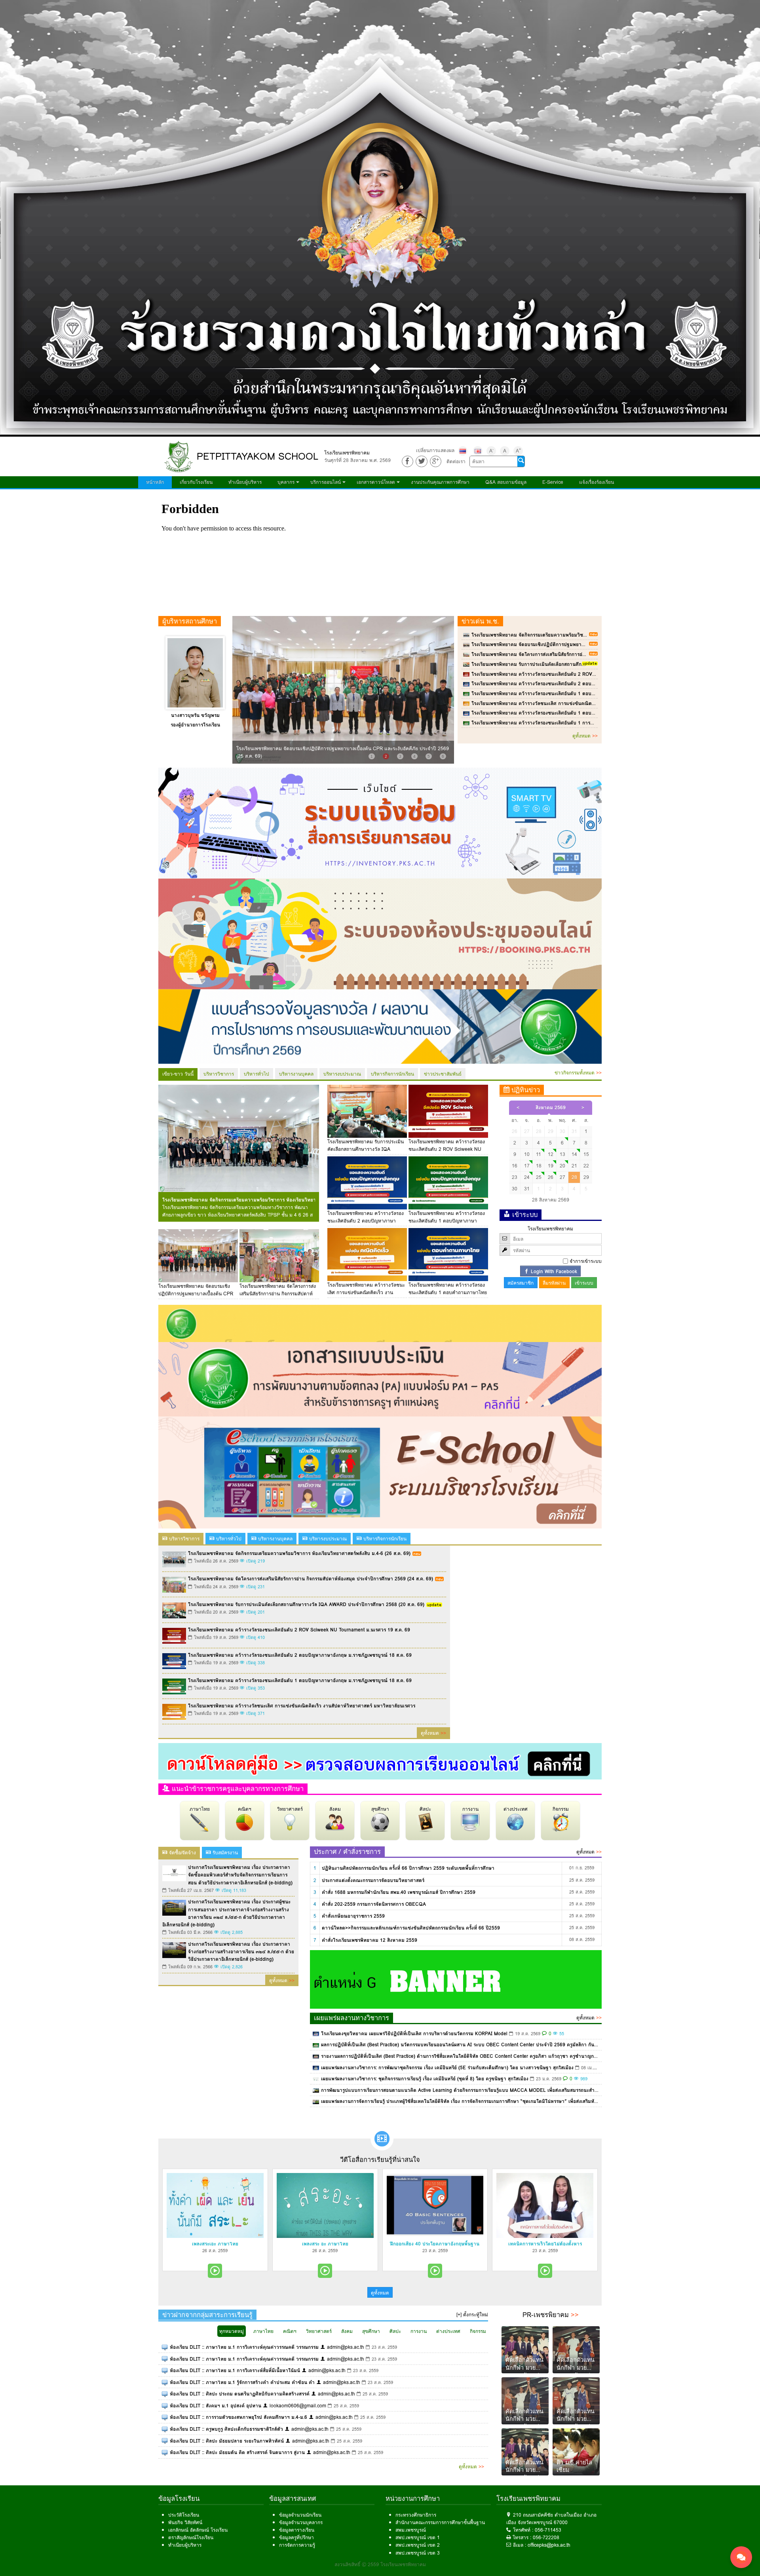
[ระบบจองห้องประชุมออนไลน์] (380, 933)
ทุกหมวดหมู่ (232, 2331)
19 (551, 1166)
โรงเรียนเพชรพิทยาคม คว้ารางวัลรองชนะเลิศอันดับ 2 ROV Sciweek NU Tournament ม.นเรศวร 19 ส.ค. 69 (582, 674)
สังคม (335, 1809)
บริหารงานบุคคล (296, 1074)
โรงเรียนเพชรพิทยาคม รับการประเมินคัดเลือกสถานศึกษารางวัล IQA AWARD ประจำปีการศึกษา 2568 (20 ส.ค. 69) (590, 664)
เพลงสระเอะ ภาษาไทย (215, 2244)
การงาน (470, 1809)
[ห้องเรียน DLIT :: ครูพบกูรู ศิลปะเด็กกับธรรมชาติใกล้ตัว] (165, 2429)
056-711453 (548, 2530)
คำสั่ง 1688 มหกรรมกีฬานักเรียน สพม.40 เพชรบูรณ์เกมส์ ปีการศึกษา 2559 (399, 1892)
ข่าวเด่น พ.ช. (480, 621)
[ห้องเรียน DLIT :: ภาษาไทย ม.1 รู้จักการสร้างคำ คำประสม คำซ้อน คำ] (165, 2382)
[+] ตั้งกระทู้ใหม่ (472, 2315)
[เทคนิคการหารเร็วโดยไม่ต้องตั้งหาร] (545, 2205)
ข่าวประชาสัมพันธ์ (443, 1074)
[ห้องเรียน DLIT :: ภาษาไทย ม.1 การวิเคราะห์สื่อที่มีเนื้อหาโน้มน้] (165, 2370)
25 (539, 1177)
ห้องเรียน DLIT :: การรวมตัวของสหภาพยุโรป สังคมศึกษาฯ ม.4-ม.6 (238, 2417)
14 (574, 1154)
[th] (463, 451)
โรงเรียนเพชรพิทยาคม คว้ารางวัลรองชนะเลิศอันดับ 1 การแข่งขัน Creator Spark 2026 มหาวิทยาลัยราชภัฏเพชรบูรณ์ (592, 723)
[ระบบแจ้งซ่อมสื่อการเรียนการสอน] (380, 822)
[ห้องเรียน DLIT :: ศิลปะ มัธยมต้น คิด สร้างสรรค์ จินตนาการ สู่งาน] (165, 2452)
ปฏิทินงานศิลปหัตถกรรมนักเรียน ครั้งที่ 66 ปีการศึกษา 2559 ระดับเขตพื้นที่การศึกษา (408, 1868)
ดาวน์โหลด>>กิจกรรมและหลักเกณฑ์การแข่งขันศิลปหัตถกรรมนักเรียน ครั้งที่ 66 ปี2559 (411, 1928)
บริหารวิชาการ (219, 1074)
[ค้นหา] (521, 461)
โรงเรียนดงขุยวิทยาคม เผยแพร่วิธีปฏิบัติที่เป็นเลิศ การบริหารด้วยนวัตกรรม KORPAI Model (414, 2033)
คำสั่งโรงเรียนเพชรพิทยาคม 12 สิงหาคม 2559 (370, 1940)
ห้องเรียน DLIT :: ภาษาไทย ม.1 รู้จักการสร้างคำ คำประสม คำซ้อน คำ (242, 2382)
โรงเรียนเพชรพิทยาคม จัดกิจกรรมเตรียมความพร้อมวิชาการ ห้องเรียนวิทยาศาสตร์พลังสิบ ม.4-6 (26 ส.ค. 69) (583, 635)
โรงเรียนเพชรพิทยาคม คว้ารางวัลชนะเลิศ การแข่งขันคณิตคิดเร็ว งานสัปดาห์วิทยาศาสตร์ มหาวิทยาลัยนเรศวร (585, 703)
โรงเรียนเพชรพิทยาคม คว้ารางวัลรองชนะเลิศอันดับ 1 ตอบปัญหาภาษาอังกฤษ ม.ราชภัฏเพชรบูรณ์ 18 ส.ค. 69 (583, 693)
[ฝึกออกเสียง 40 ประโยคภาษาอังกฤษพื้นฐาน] (435, 2205)
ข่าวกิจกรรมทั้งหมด (578, 1073)
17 (527, 1166)
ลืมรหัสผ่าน (554, 1283)
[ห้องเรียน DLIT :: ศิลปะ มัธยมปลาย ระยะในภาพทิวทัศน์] (165, 2441)
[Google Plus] (436, 461)
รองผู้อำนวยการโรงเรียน (195, 725)
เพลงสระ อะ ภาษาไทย (325, 2244)
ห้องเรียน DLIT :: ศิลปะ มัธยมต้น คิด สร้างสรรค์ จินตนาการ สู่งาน (237, 2452)
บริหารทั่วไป (256, 1074)
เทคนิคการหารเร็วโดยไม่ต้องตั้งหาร (545, 2244)
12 (551, 1154)
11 (539, 1154)
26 (551, 1177)
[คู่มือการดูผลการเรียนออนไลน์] (380, 1761)
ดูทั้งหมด (585, 736)
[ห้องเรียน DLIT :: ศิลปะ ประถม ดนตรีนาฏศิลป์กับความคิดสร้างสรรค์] (165, 2394)
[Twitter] (421, 461)
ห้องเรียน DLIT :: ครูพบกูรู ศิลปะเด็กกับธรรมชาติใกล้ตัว (226, 2429)
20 (562, 1166)
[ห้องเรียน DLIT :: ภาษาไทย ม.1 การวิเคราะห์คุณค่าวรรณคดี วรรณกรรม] (165, 2347)
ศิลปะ (425, 1809)
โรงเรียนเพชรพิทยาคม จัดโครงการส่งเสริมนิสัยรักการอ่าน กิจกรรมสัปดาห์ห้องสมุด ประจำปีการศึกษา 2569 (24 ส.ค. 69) (594, 654)
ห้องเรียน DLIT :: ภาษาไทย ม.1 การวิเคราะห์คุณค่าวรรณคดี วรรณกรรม (244, 2347)
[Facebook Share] (408, 461)
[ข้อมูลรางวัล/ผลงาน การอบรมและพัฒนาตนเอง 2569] (380, 1026)
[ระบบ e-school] (380, 1472)
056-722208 (546, 2537)
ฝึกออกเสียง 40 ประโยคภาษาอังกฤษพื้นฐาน (435, 2244)
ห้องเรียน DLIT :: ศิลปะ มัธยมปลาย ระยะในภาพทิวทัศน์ (227, 2441)
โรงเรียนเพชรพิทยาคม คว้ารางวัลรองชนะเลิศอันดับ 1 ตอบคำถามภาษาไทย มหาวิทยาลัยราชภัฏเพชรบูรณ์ (580, 713)
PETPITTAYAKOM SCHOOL (257, 456)
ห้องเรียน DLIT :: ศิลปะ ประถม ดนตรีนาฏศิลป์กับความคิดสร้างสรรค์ (240, 2394)
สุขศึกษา (380, 1809)
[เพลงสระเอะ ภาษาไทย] (215, 2205)
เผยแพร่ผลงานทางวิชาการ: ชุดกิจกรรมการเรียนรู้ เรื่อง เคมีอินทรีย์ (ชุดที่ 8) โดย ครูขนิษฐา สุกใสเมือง (425, 2079)
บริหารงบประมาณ (342, 1074)
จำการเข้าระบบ (586, 1261)
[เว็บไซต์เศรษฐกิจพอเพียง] (380, 1323)
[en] (478, 451)
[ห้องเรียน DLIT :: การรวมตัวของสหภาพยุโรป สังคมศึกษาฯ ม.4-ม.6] (165, 2417)
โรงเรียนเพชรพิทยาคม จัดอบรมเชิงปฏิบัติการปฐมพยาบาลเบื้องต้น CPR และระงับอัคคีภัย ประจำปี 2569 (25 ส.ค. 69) (591, 644)
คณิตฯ (245, 1809)
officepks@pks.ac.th (549, 2545)
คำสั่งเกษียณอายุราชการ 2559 (353, 1916)
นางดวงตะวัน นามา (195, 715)
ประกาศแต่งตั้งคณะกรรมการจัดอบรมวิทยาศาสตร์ (373, 1880)
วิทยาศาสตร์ (290, 1809)
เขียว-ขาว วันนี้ (178, 1074)
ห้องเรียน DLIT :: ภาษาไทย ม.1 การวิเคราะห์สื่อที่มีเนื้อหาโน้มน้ (235, 2370)
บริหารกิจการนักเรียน (392, 1074)
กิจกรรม (561, 1809)
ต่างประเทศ (516, 1809)
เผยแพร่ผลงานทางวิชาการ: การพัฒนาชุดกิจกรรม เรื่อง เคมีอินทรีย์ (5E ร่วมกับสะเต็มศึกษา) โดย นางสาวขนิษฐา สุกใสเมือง (447, 2067)
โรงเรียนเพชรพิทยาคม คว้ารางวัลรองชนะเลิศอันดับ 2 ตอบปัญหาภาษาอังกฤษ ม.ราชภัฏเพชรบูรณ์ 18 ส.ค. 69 (583, 683)
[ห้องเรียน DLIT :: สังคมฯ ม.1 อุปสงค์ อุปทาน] (165, 2406)
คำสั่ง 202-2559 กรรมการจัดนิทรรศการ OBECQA (374, 1904)
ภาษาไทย (200, 1809)
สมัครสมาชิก (521, 1283)
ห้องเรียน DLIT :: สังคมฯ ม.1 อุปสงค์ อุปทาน (216, 2406)
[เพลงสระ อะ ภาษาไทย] (325, 2205)
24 (527, 1177)
